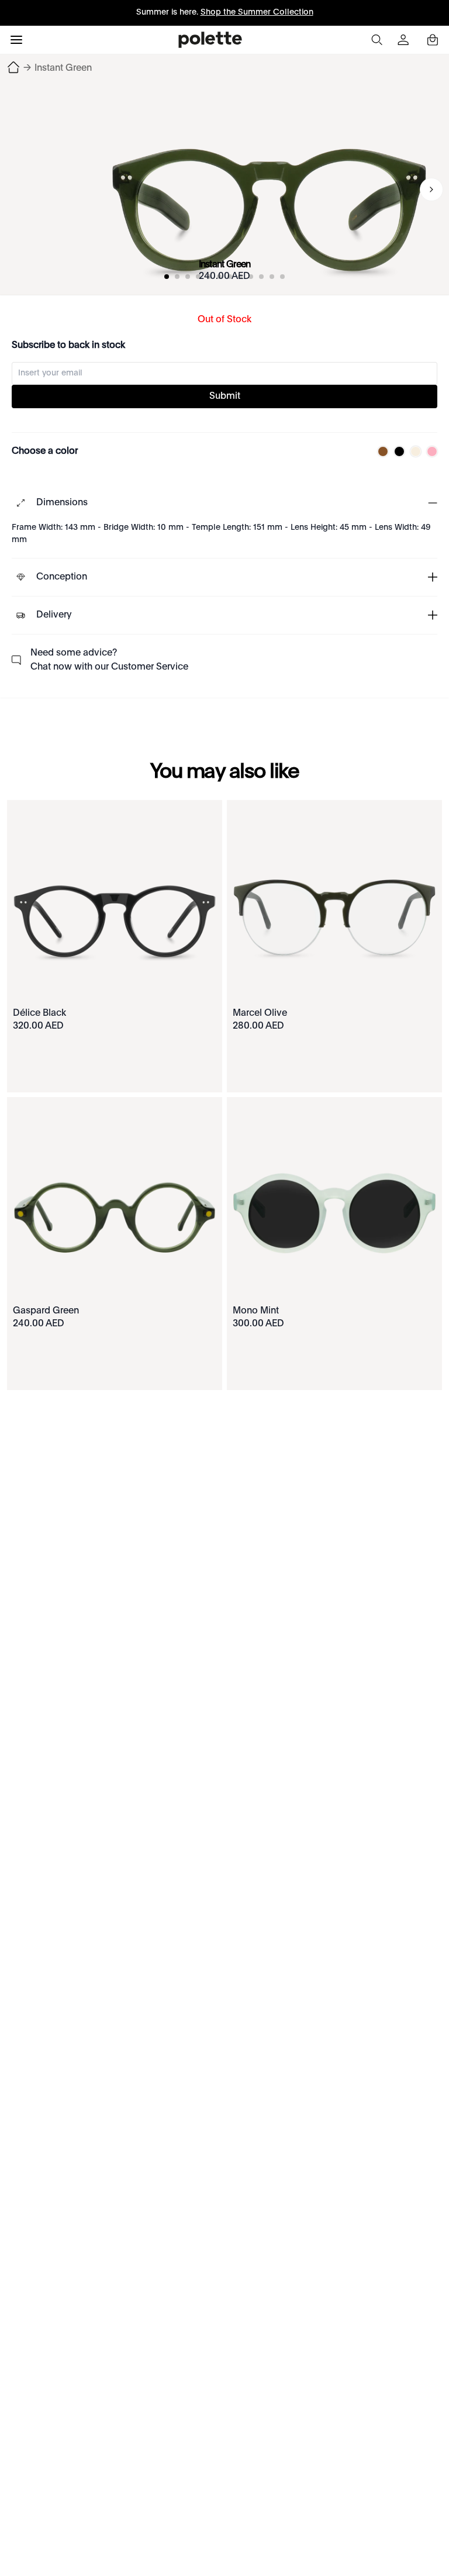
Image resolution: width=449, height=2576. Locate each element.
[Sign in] (405, 40)
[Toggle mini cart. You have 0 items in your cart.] (433, 40)
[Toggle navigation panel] (16, 40)
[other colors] (380, 451)
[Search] (377, 40)
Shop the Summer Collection (257, 12)
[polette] (210, 40)
